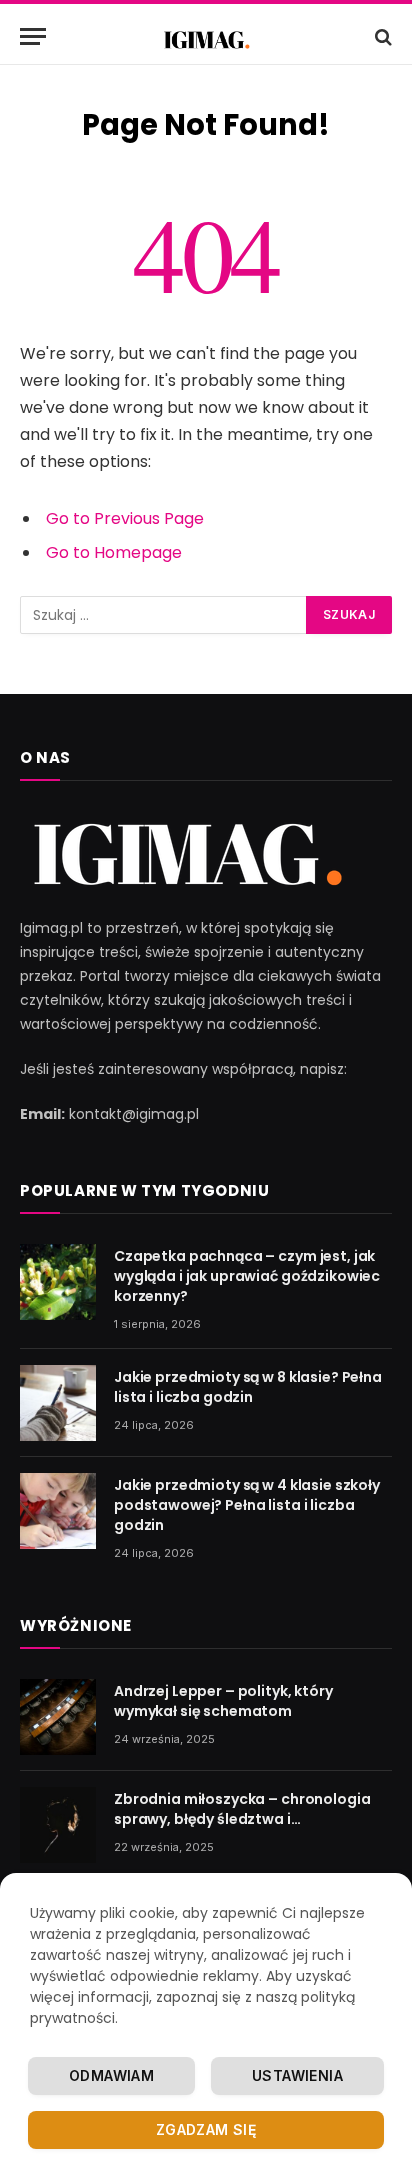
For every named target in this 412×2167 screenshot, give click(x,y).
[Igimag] (206, 36)
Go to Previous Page (125, 518)
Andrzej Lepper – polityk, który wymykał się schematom (223, 1701)
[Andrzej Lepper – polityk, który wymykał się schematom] (58, 1717)
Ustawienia (297, 2075)
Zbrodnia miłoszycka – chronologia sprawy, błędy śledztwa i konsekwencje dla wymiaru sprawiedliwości (242, 1829)
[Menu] (33, 36)
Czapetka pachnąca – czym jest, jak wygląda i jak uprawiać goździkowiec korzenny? (247, 1276)
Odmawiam (111, 2075)
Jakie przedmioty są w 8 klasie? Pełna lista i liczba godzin (248, 1387)
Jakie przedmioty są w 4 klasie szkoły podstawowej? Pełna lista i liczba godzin (247, 1505)
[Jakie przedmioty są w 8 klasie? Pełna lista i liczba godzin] (58, 1403)
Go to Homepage (114, 552)
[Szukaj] (381, 36)
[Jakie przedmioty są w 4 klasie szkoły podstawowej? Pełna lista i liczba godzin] (58, 1511)
